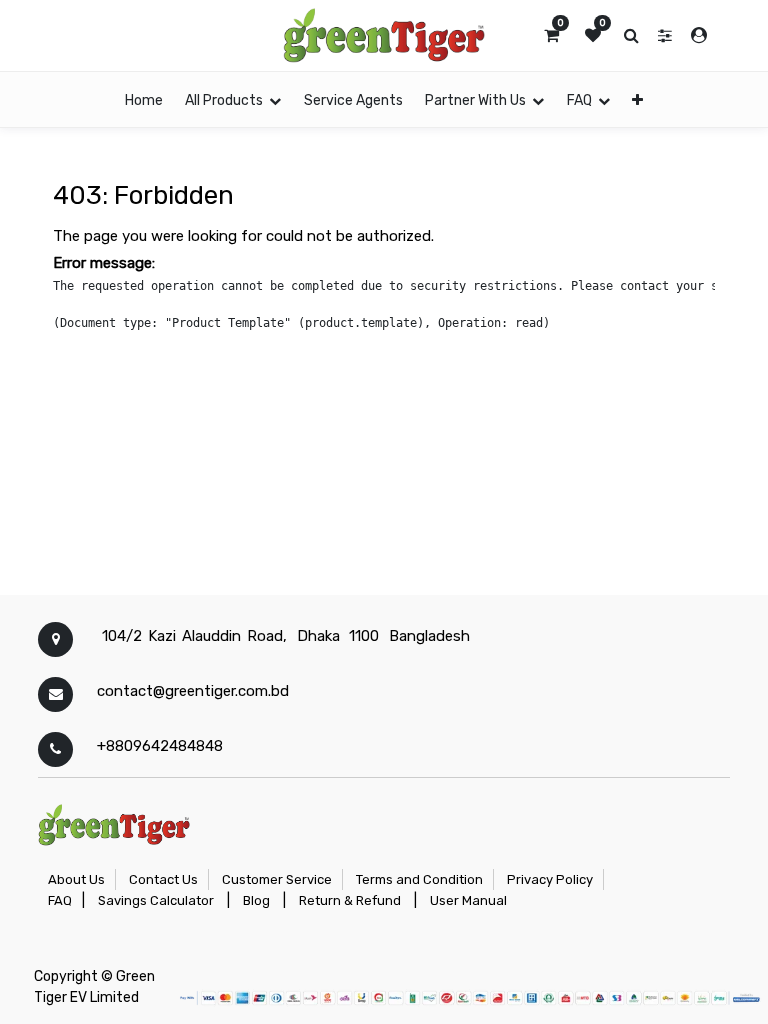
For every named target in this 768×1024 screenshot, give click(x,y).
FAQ (60, 900)
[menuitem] (144, 99)
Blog (256, 900)
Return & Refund (350, 900)
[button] (637, 99)
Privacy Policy (550, 879)
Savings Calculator (156, 900)
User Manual (468, 900)
